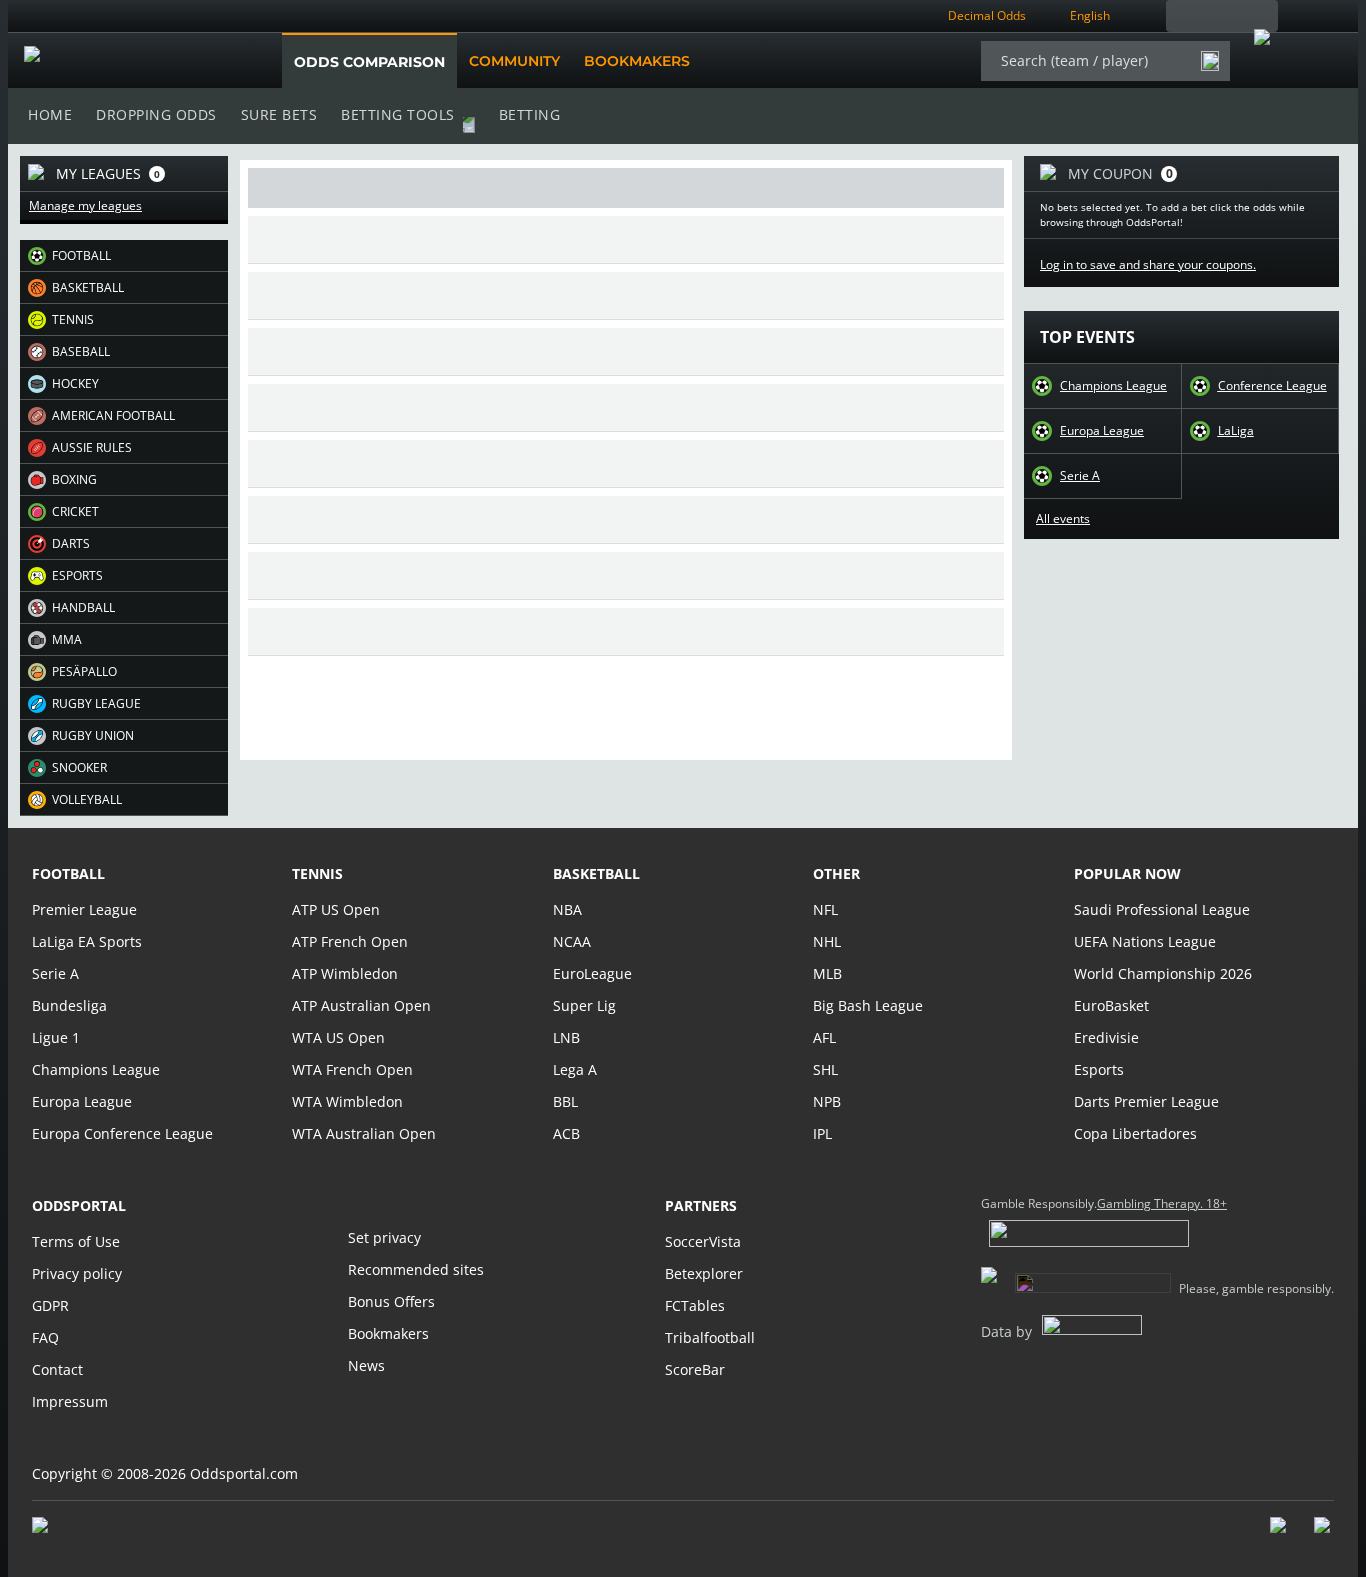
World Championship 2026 (1163, 973)
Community (514, 61)
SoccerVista (703, 1241)
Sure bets (279, 114)
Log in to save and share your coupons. (1148, 265)
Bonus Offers (391, 1301)
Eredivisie (1106, 1037)
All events (1063, 519)
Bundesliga (69, 1005)
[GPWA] (59, 1529)
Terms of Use (76, 1241)
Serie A (1080, 476)
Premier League (84, 909)
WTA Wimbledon (347, 1101)
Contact (57, 1369)
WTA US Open (338, 1037)
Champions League (1113, 386)
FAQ (45, 1337)
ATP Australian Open (361, 1005)
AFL (824, 1037)
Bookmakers (637, 61)
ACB (566, 1133)
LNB (566, 1037)
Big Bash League (868, 1005)
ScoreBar (695, 1369)
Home (50, 114)
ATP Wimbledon (345, 973)
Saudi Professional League (1162, 909)
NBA (567, 909)
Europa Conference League (122, 1133)
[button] (124, 256)
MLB (827, 973)
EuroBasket (1111, 1005)
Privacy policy (77, 1273)
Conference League (1272, 386)
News (366, 1365)
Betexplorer (704, 1273)
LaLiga (1236, 431)
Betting (530, 114)
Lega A (575, 1069)
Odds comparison (369, 62)
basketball (596, 873)
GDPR (50, 1305)
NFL (825, 909)
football (68, 873)
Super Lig (584, 1005)
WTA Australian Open (364, 1133)
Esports (1099, 1069)
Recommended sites (416, 1269)
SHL (825, 1069)
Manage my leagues (85, 206)
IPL (822, 1133)
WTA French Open (352, 1069)
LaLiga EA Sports (87, 941)
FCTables (695, 1305)
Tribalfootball (710, 1337)
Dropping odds (156, 114)
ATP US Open (336, 909)
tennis (317, 873)
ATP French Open (350, 941)
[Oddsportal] (125, 61)
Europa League (1102, 431)
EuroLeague (592, 973)
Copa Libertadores (1135, 1133)
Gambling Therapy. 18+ (1162, 1204)
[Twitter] (1324, 1535)
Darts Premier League (1146, 1101)
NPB (827, 1101)
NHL (827, 941)
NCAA (572, 941)
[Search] (1210, 61)
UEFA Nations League (1145, 941)
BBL (565, 1101)
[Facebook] (1280, 1535)
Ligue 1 (56, 1037)
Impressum (70, 1401)
